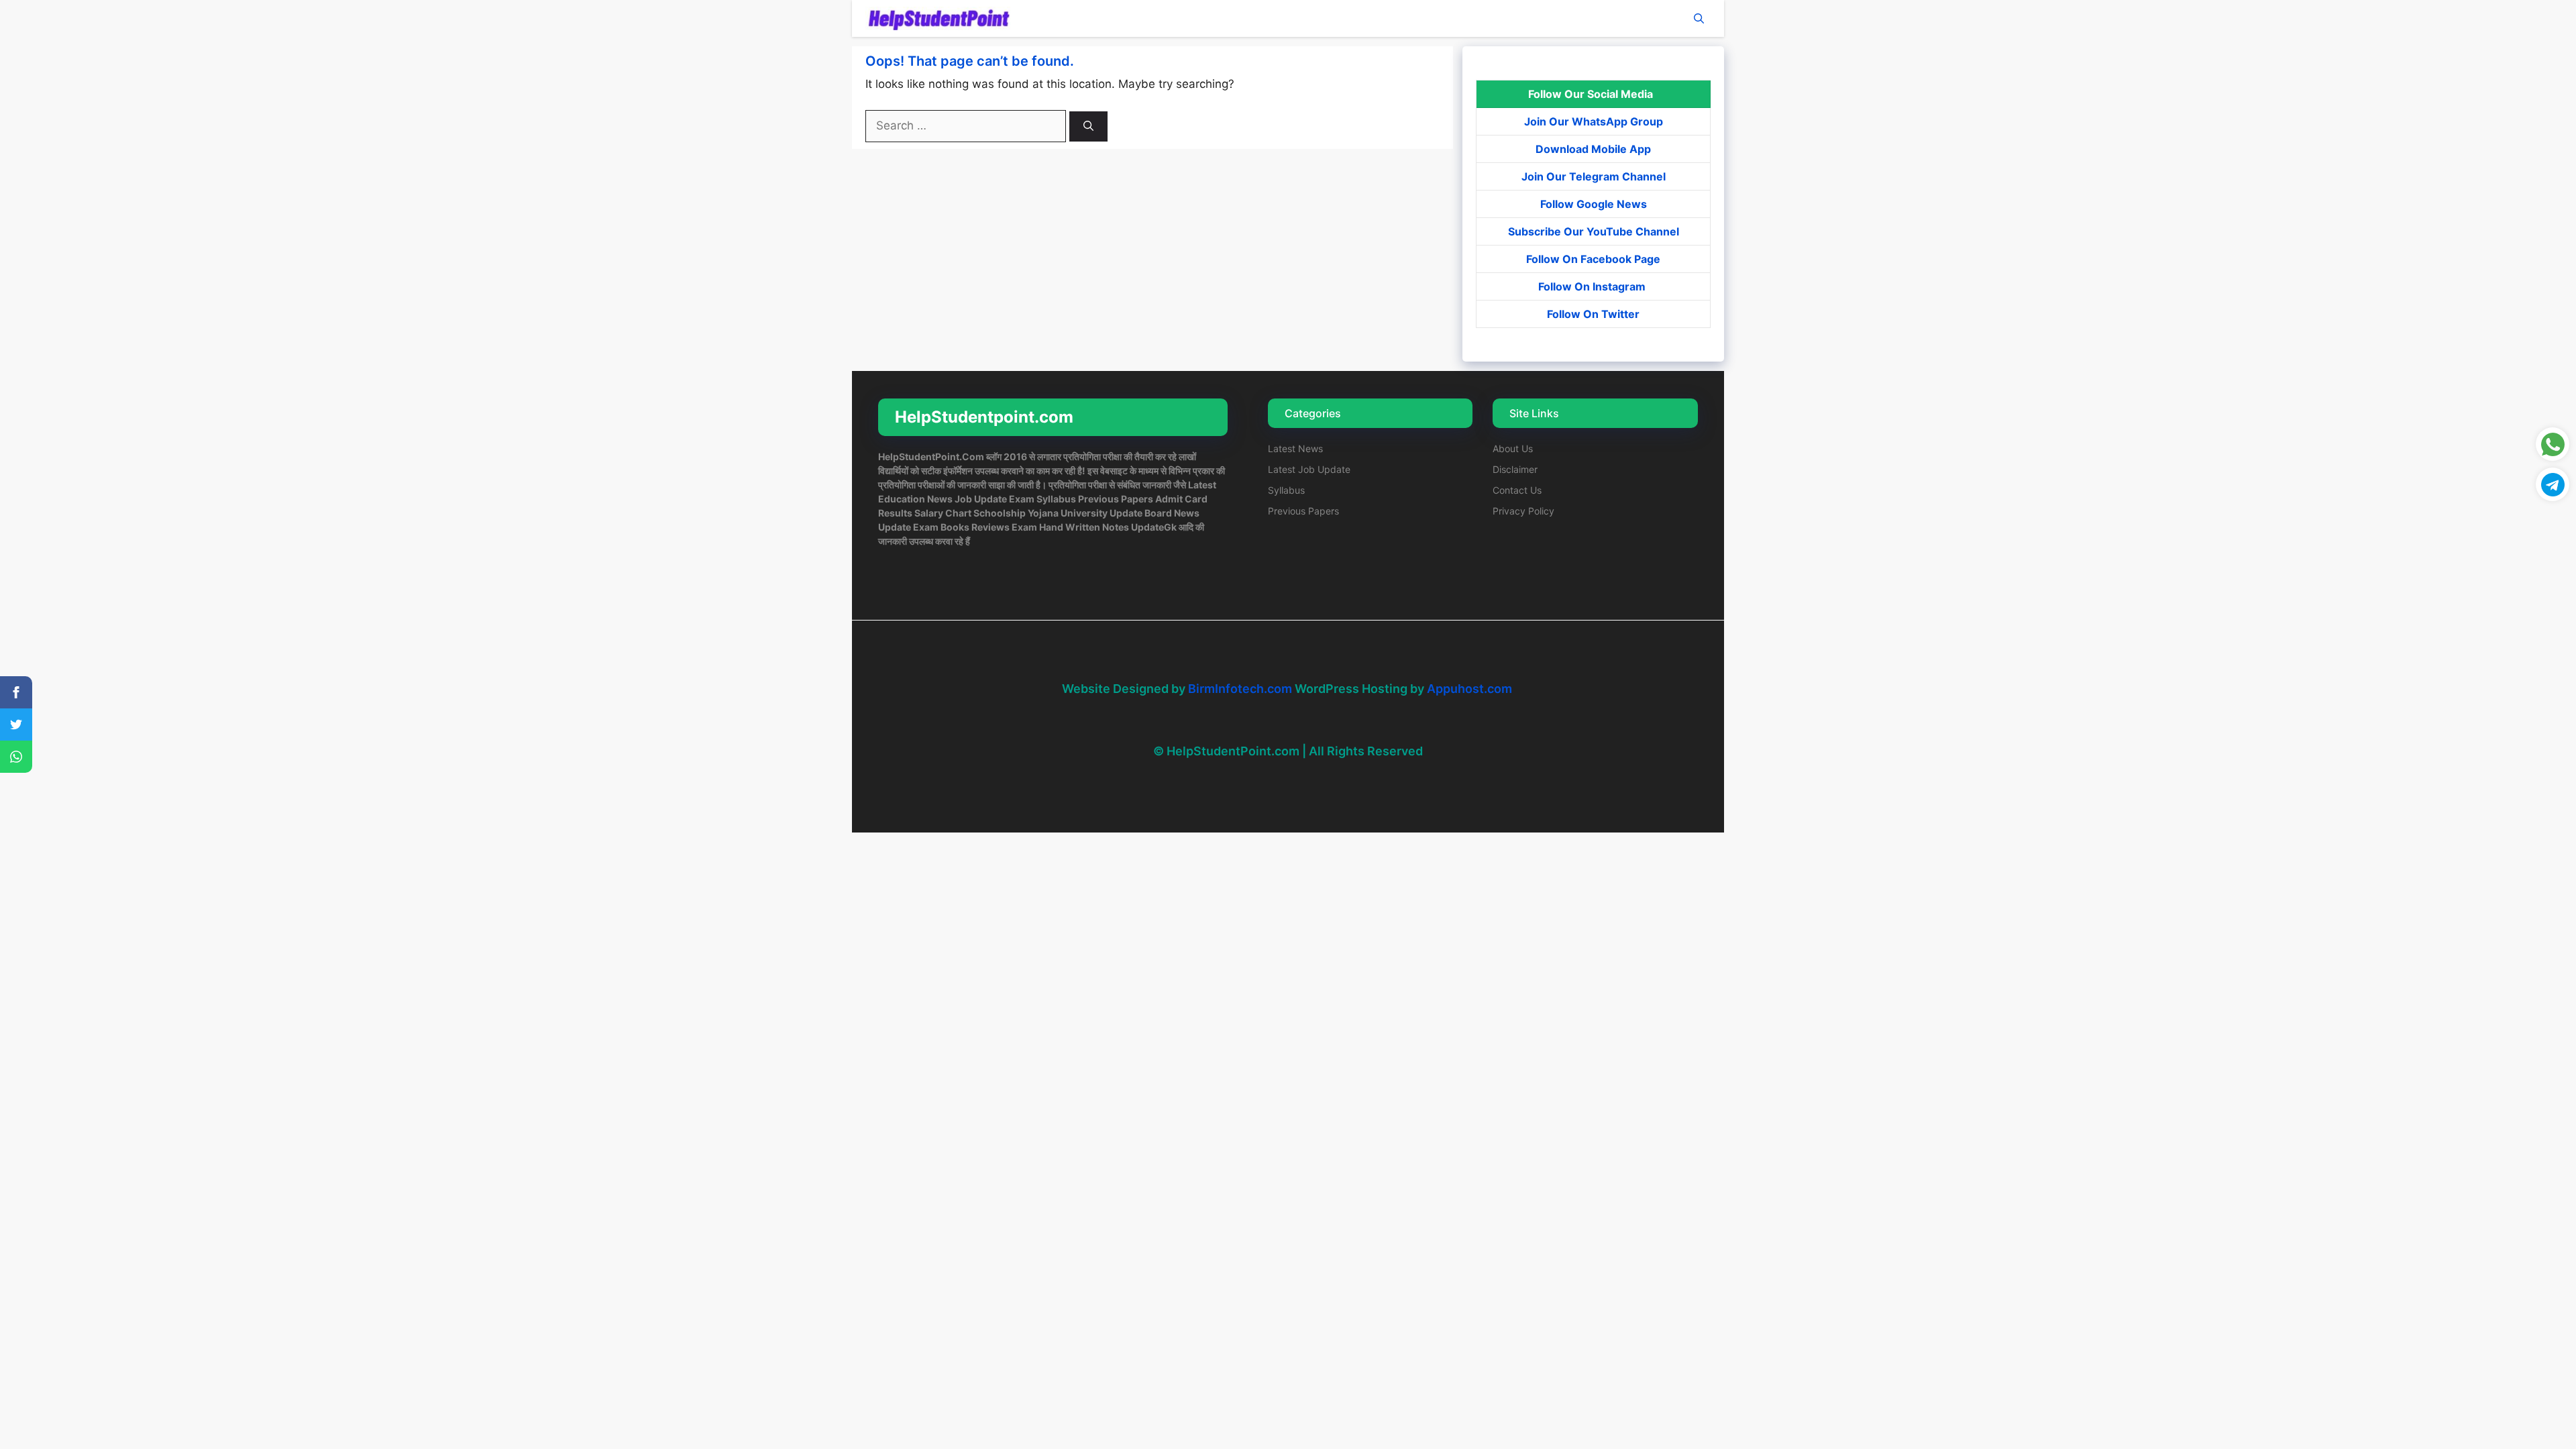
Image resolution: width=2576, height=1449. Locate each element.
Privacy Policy (1523, 511)
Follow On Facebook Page (1593, 259)
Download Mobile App (1593, 149)
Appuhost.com (1469, 689)
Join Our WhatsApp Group (1594, 121)
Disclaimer (1515, 469)
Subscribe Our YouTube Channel (1594, 231)
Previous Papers (1303, 511)
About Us (1513, 448)
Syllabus (1286, 490)
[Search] (1088, 126)
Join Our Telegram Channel (1594, 176)
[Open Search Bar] (1699, 18)
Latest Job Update (1309, 469)
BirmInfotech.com (1240, 689)
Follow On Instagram (1593, 286)
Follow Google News (1594, 204)
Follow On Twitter (1593, 314)
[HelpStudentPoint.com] (938, 18)
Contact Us (1517, 490)
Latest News (1295, 448)
